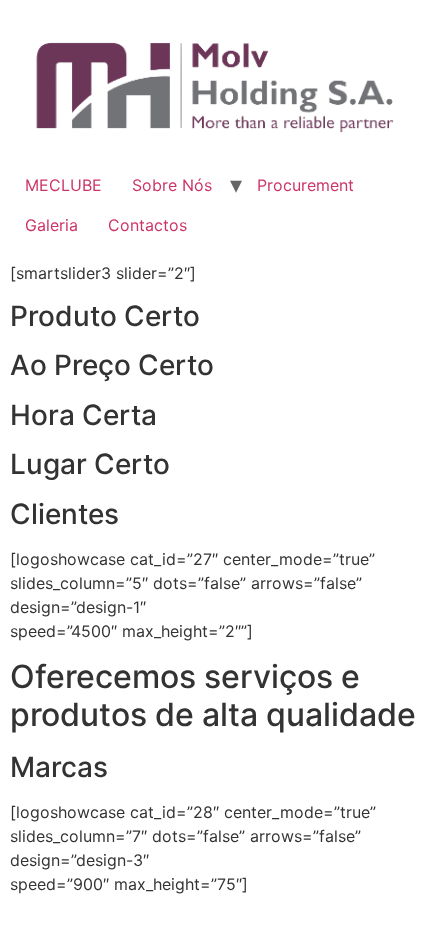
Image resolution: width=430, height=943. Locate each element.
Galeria (51, 225)
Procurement (305, 185)
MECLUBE (63, 185)
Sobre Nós (172, 185)
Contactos (147, 225)
